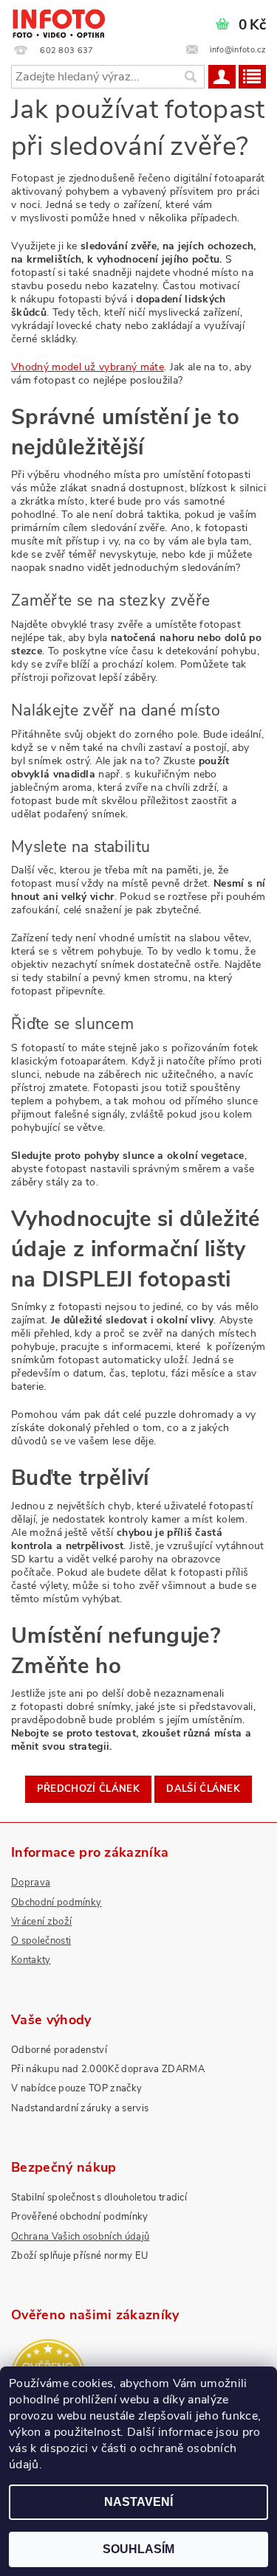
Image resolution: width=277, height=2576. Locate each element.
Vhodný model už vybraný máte (88, 367)
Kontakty (31, 1960)
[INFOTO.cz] (58, 19)
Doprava (31, 1883)
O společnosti (41, 1941)
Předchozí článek (88, 1789)
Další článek (203, 1789)
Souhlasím (138, 2549)
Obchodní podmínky (56, 1902)
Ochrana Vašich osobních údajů (80, 2237)
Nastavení (138, 2502)
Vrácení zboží (41, 1922)
